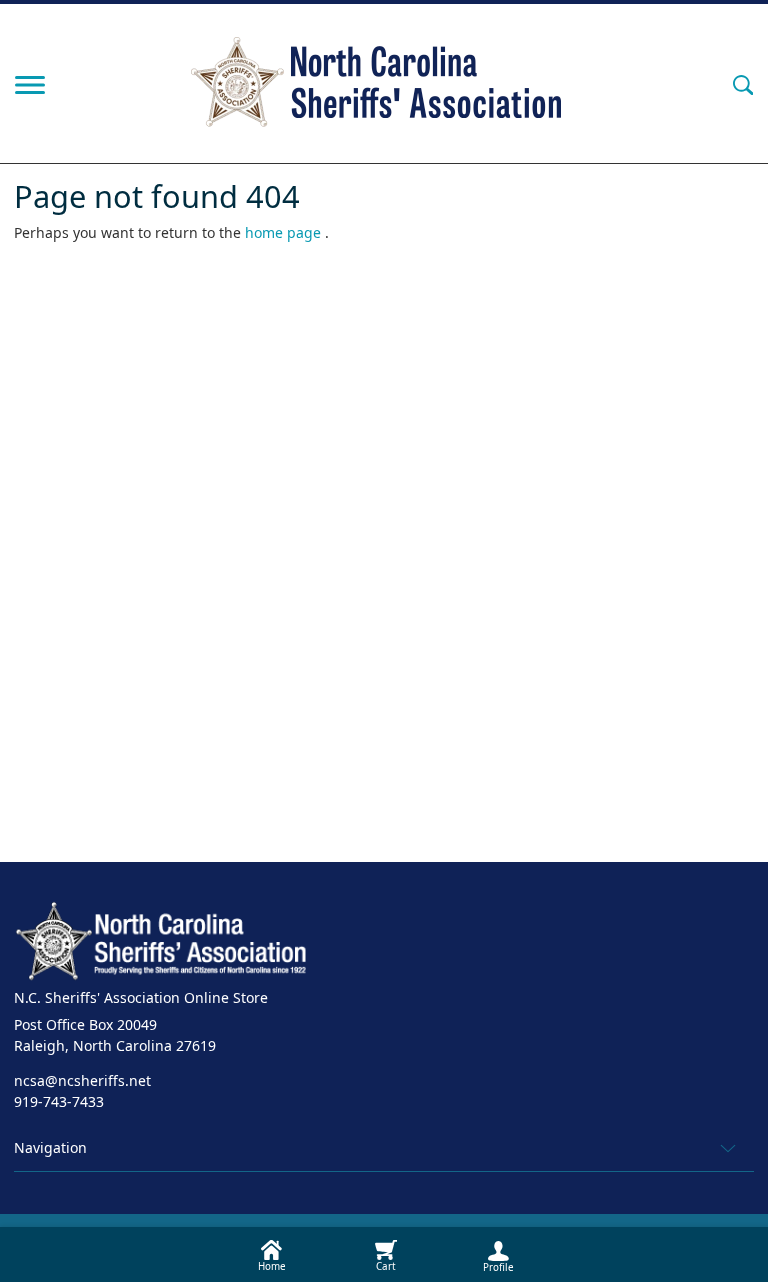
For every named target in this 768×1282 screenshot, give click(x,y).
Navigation (50, 1147)
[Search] (743, 83)
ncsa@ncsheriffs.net (82, 1080)
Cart (386, 1266)
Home (272, 1266)
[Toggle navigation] (30, 83)
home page (285, 232)
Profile (498, 1267)
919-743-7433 (59, 1101)
